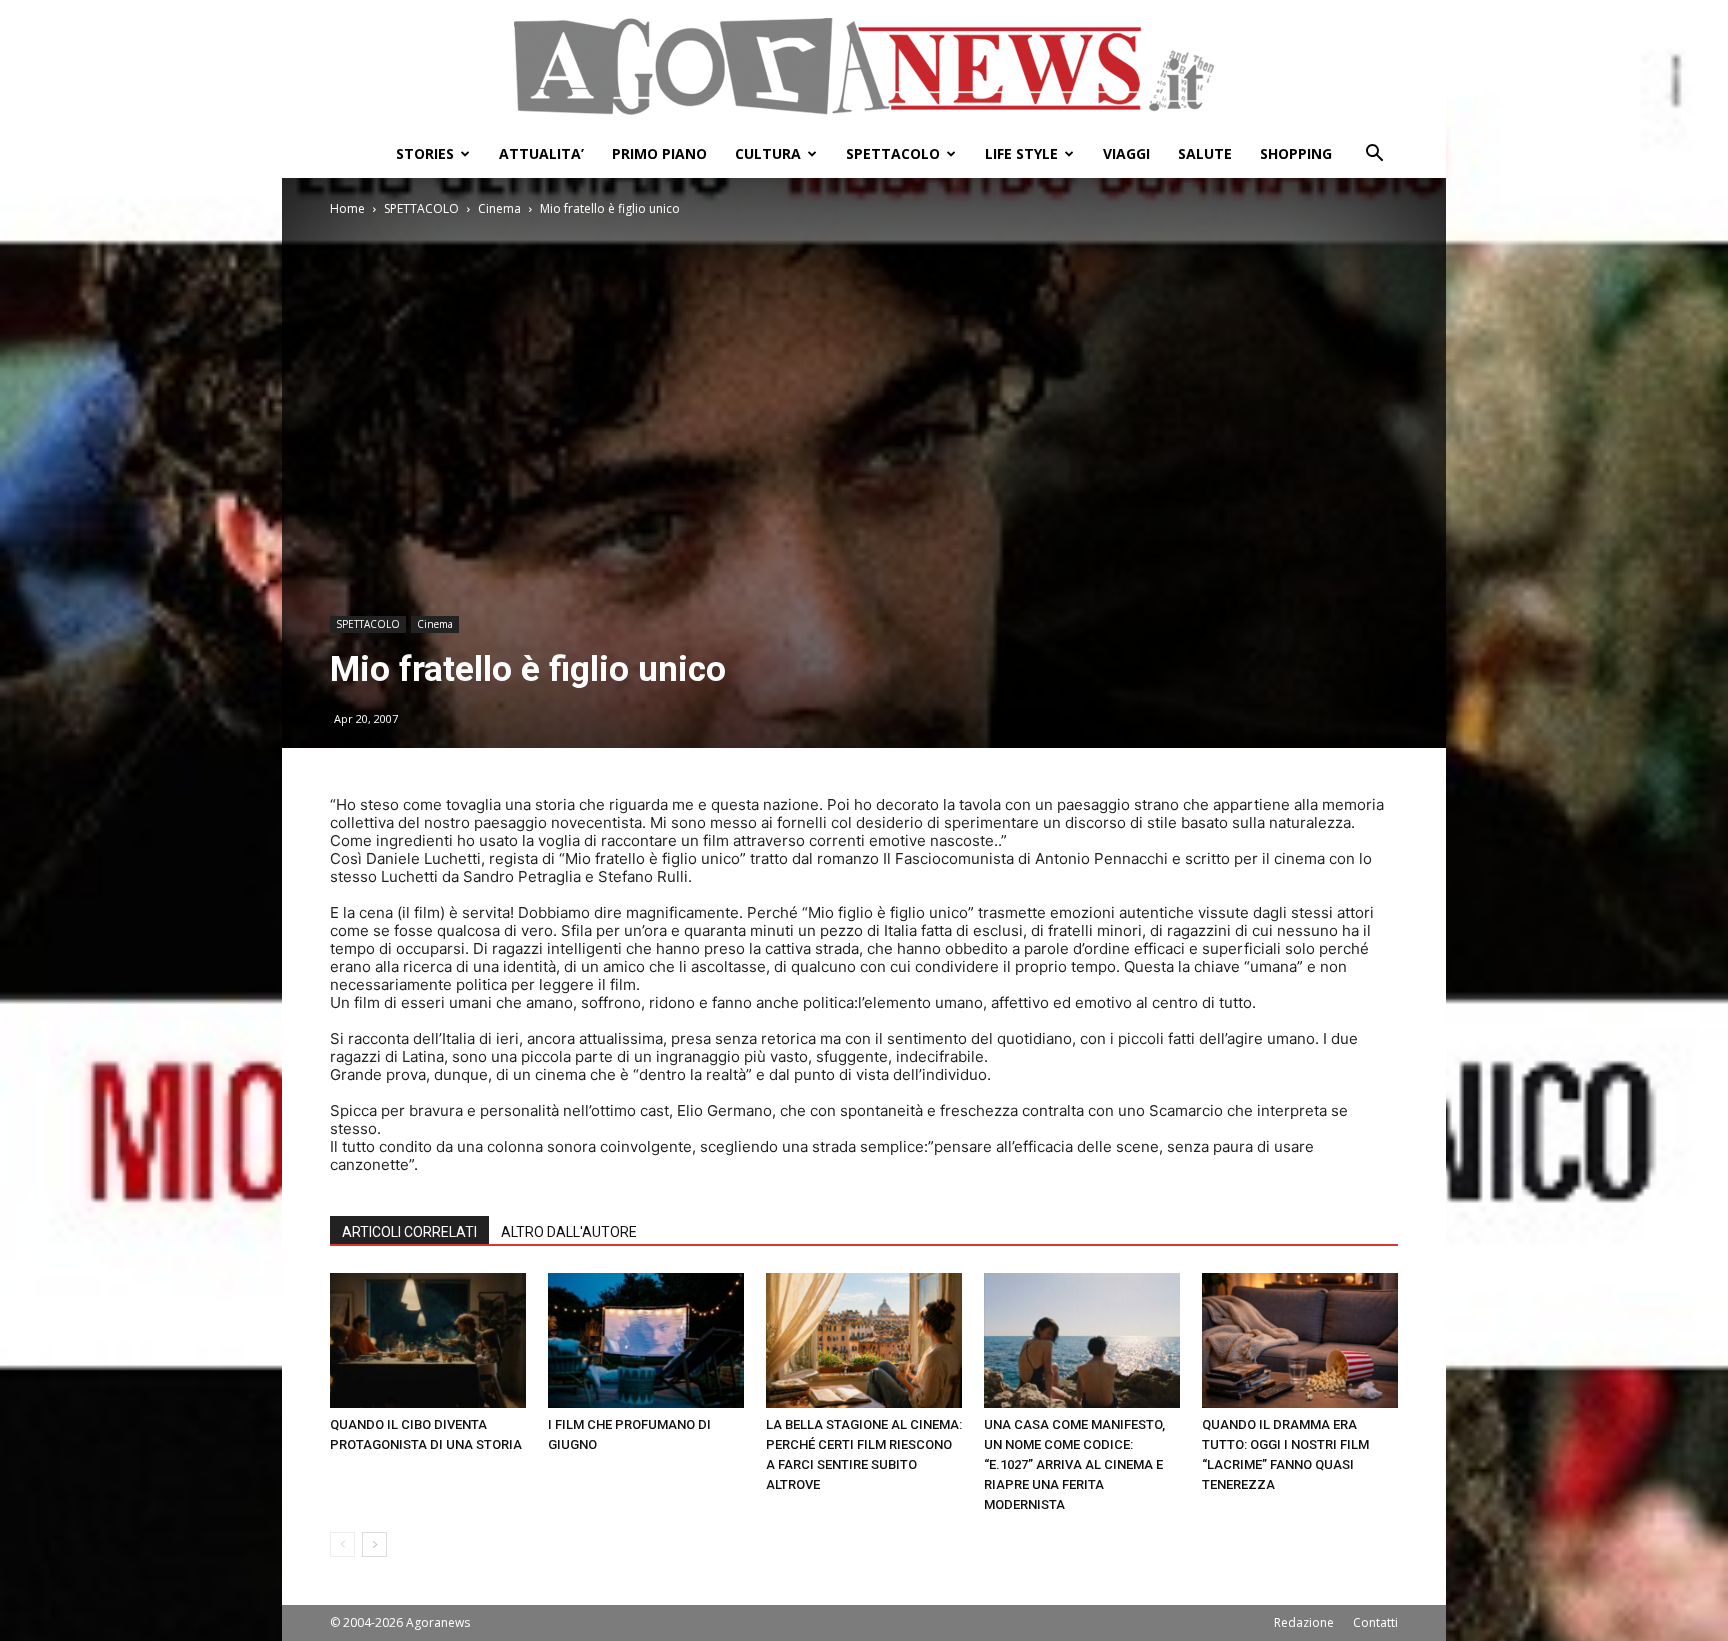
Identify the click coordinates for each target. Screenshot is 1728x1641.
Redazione (1304, 1622)
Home (347, 208)
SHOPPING (1296, 153)
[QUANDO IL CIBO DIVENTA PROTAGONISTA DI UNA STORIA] (428, 1340)
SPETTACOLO (893, 153)
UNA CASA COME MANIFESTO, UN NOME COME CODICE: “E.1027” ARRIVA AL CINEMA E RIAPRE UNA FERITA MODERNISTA (1074, 1464)
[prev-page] (342, 1544)
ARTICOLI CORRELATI (409, 1232)
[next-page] (374, 1544)
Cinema (499, 208)
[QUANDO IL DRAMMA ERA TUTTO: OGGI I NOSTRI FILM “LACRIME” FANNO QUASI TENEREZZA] (1300, 1340)
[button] (1374, 155)
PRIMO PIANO (659, 153)
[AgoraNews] (864, 66)
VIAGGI (1126, 153)
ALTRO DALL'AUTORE (569, 1232)
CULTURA (768, 153)
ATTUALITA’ (541, 153)
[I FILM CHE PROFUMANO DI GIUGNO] (646, 1340)
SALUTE (1205, 153)
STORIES (425, 153)
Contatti (1375, 1622)
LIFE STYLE (1021, 153)
